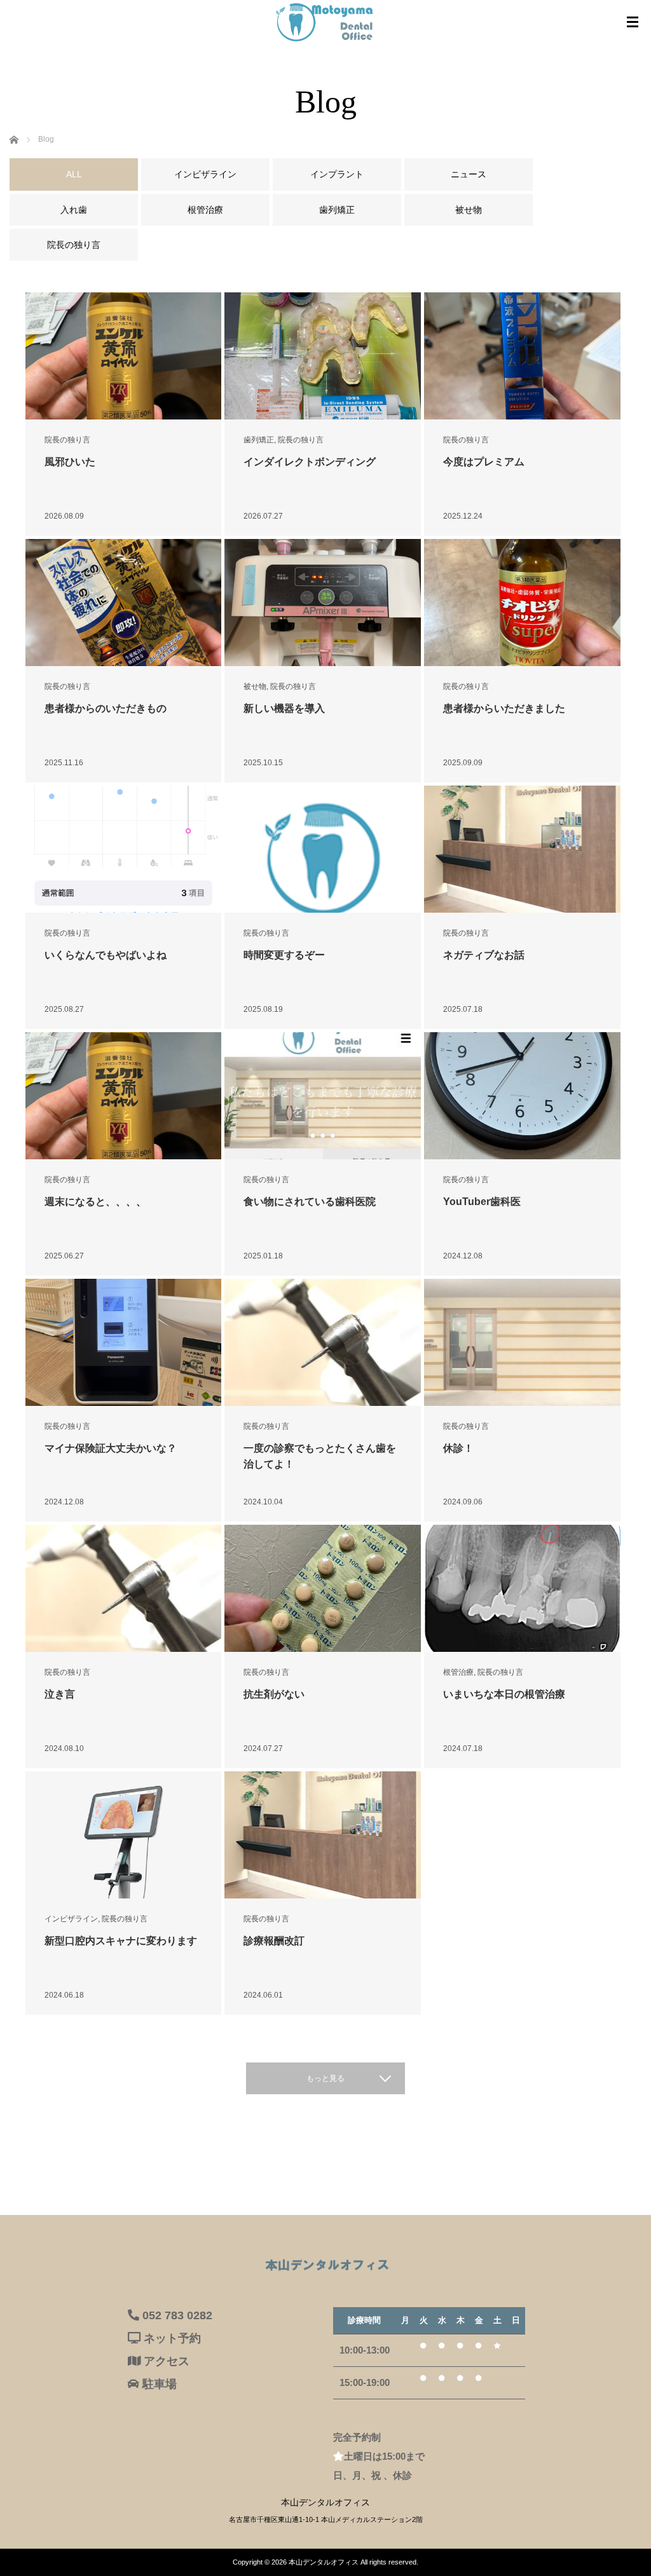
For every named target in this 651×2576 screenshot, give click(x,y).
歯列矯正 (259, 440)
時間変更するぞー (284, 955)
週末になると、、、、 (100, 1202)
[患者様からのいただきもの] (124, 603)
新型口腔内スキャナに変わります (121, 1941)
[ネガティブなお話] (522, 849)
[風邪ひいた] (124, 356)
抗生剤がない (274, 1694)
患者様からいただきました (504, 708)
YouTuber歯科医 (482, 1202)
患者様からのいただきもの (106, 708)
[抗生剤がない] (323, 1589)
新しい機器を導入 (284, 708)
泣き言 (60, 1694)
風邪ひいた (70, 462)
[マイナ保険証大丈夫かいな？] (124, 1343)
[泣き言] (124, 1588)
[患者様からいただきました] (522, 603)
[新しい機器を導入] (323, 603)
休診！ (458, 1448)
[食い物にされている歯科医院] (323, 1096)
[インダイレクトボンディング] (323, 356)
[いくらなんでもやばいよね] (124, 849)
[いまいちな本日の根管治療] (522, 1589)
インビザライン (71, 1919)
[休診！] (522, 1342)
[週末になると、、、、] (124, 1096)
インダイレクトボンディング (310, 462)
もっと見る (325, 2078)
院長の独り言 (67, 440)
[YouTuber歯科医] (522, 1096)
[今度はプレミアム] (522, 356)
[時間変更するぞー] (323, 884)
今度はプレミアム (484, 462)
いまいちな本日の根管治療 (504, 1694)
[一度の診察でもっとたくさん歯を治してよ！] (323, 1342)
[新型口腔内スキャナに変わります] (124, 1890)
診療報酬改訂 (274, 1941)
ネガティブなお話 (484, 955)
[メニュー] (633, 22)
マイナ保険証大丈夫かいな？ (111, 1448)
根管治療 (458, 1672)
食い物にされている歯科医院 (310, 1202)
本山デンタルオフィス (324, 2562)
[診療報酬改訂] (323, 1835)
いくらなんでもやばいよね (106, 955)
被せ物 (255, 686)
